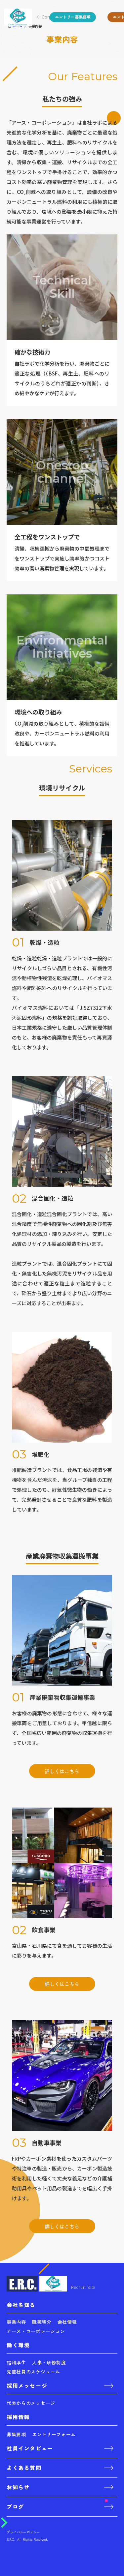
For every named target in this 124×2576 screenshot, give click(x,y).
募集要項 (16, 2434)
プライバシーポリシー (23, 2532)
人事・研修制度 (49, 2362)
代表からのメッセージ (31, 2403)
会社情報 (67, 2322)
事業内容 (16, 2322)
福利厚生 (16, 2362)
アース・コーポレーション (36, 2331)
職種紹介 (42, 2322)
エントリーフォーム (54, 2434)
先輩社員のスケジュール (33, 2372)
